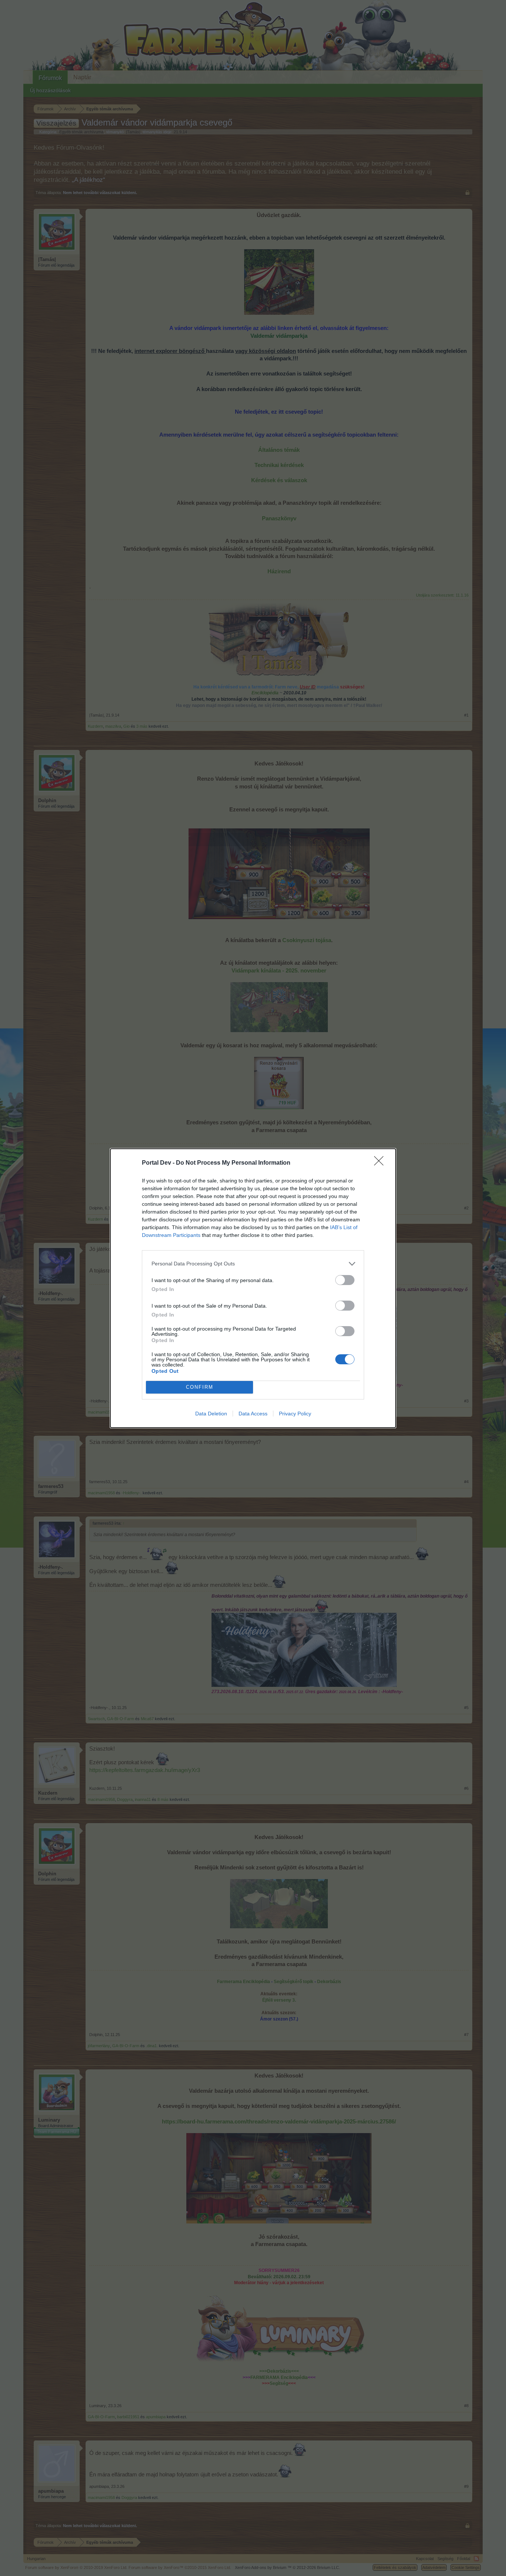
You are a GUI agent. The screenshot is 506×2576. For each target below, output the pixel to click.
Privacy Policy (295, 1414)
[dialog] (253, 1288)
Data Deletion (211, 1414)
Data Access (253, 1414)
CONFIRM (200, 1387)
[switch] (345, 1280)
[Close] (381, 1163)
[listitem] (253, 1264)
